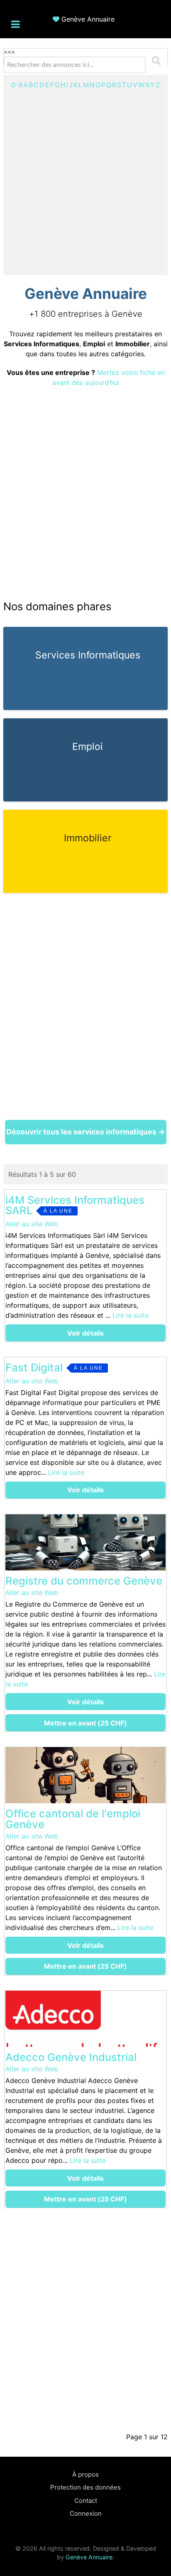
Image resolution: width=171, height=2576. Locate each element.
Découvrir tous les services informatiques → (86, 1132)
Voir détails (85, 1333)
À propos (85, 2474)
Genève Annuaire (88, 19)
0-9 (17, 85)
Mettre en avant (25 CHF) (85, 1723)
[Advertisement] (85, 180)
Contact (86, 2501)
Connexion (86, 2513)
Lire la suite (131, 1315)
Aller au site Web (32, 1224)
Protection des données (85, 2487)
